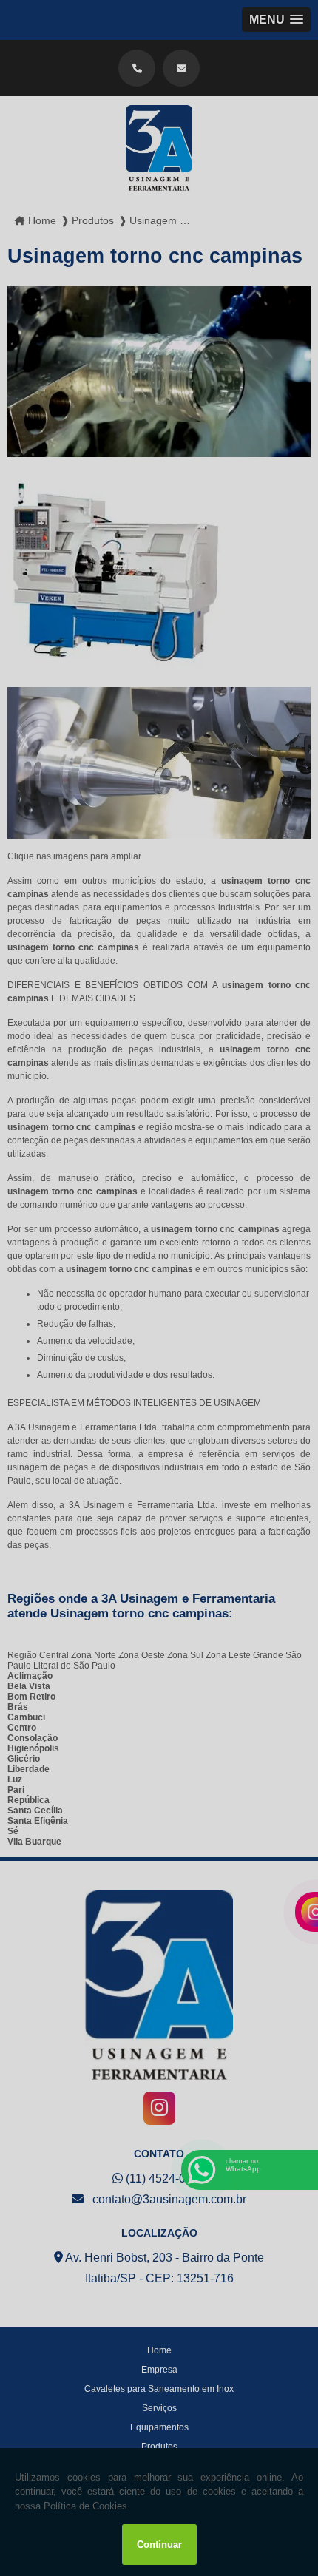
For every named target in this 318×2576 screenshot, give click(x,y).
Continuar (159, 2545)
